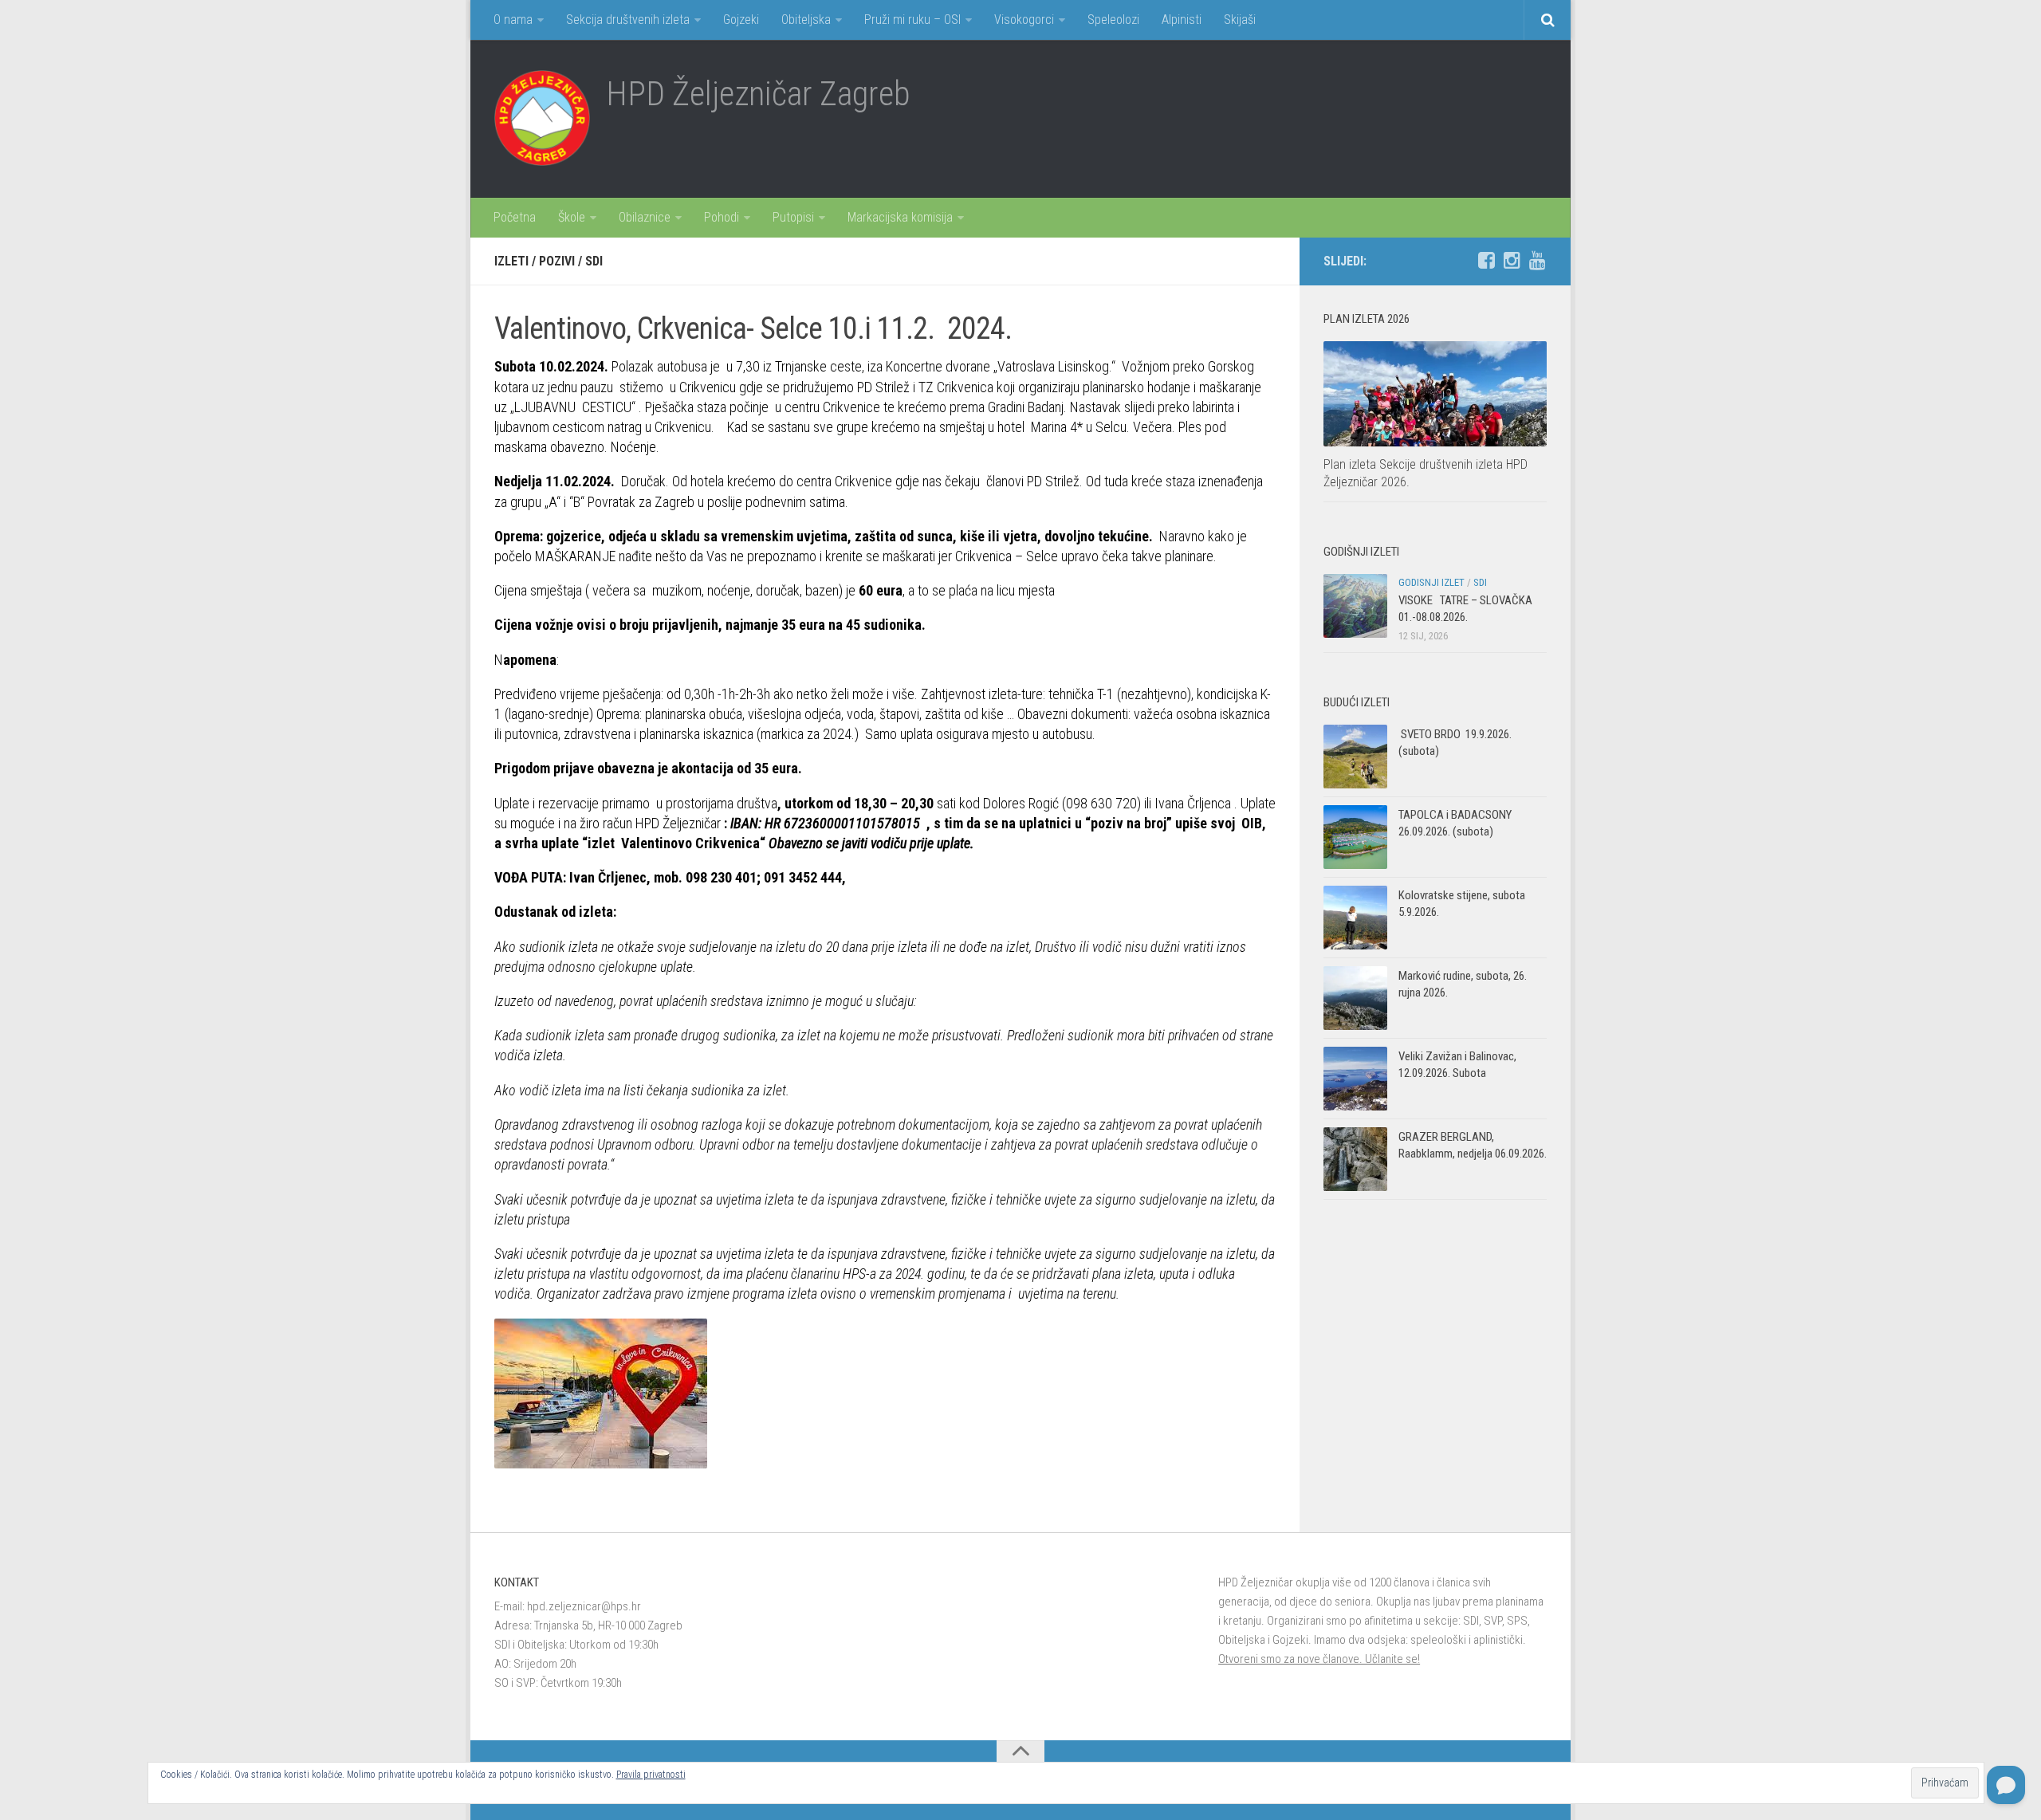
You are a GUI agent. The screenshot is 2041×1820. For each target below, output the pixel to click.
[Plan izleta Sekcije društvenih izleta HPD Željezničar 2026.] (1435, 394)
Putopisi (793, 217)
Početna (515, 217)
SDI (594, 261)
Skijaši (1240, 20)
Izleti (511, 261)
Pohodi (722, 217)
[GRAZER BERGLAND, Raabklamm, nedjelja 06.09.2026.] (1355, 1159)
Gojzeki (741, 20)
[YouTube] (1537, 261)
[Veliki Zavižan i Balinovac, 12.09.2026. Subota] (1355, 1079)
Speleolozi (1113, 20)
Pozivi (557, 261)
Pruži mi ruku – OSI (912, 20)
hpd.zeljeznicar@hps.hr (584, 1606)
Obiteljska (806, 20)
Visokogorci (1024, 20)
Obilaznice (645, 217)
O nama (513, 20)
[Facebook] (1486, 261)
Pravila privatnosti (651, 1775)
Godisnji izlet (1431, 582)
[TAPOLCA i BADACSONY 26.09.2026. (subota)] (1355, 837)
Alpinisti (1182, 20)
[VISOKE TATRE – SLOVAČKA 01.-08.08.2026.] (1355, 606)
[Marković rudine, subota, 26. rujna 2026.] (1355, 998)
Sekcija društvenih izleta (628, 20)
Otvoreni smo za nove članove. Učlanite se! (1319, 1659)
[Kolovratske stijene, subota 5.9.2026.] (1355, 918)
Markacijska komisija (900, 217)
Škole (572, 217)
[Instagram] (1512, 261)
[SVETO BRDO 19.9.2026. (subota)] (1355, 757)
